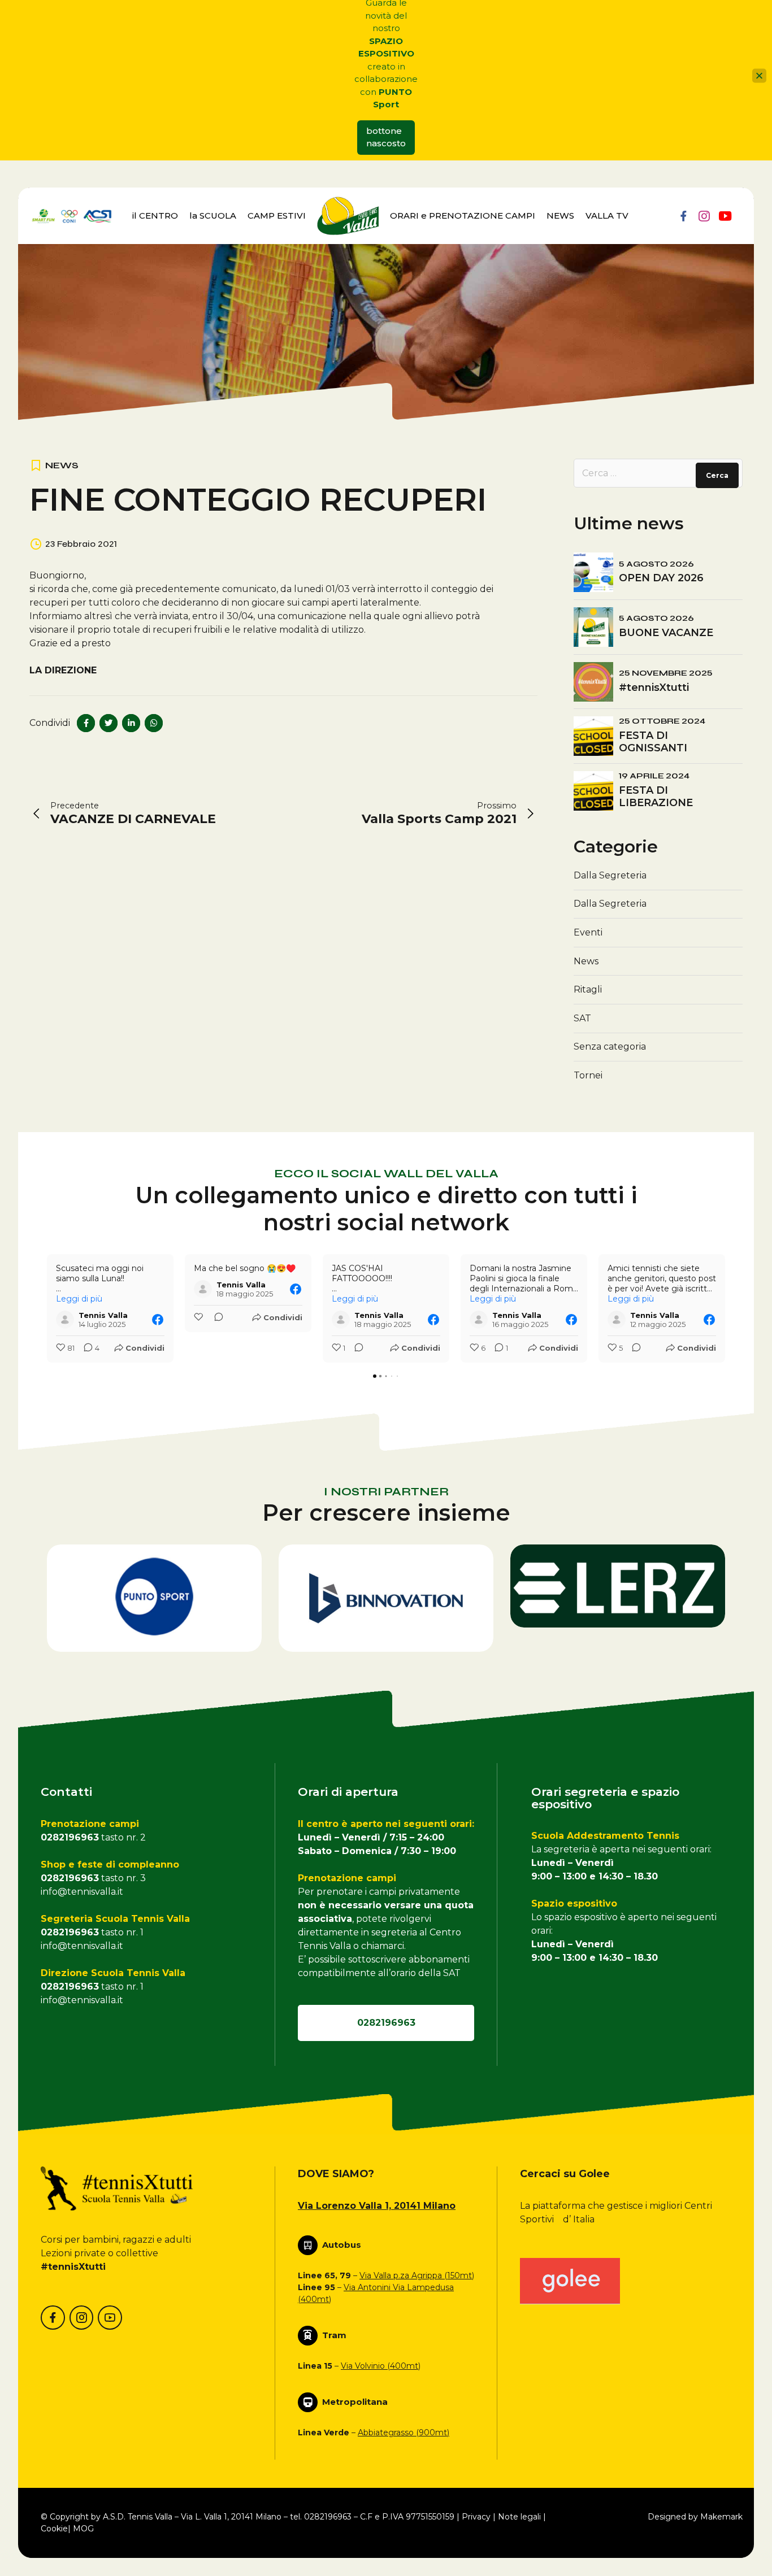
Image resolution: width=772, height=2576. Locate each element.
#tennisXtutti (654, 687)
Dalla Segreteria (610, 875)
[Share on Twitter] (109, 723)
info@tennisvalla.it (82, 1892)
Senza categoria (610, 1046)
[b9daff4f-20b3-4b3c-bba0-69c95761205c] (570, 2281)
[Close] (759, 75)
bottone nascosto (386, 137)
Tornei (588, 1075)
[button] (47, 1308)
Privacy (476, 2517)
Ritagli (588, 989)
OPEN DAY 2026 (661, 578)
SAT (582, 1018)
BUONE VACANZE (666, 633)
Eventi (588, 932)
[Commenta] (215, 1318)
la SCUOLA (213, 216)
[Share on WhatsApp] (154, 723)
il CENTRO (155, 216)
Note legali (519, 2517)
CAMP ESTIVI (277, 216)
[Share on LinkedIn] (131, 723)
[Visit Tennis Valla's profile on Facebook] (65, 1320)
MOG (83, 2529)
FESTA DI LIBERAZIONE (656, 797)
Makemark (721, 2517)
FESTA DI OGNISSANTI (653, 742)
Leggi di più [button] (79, 1299)
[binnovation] (386, 1598)
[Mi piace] (199, 1318)
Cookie (54, 2529)
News (62, 465)
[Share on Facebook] (86, 723)
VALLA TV (607, 216)
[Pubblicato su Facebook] (158, 1320)
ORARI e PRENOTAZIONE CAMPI (463, 216)
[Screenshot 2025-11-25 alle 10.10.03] (618, 1586)
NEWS (560, 216)
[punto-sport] (154, 1598)
